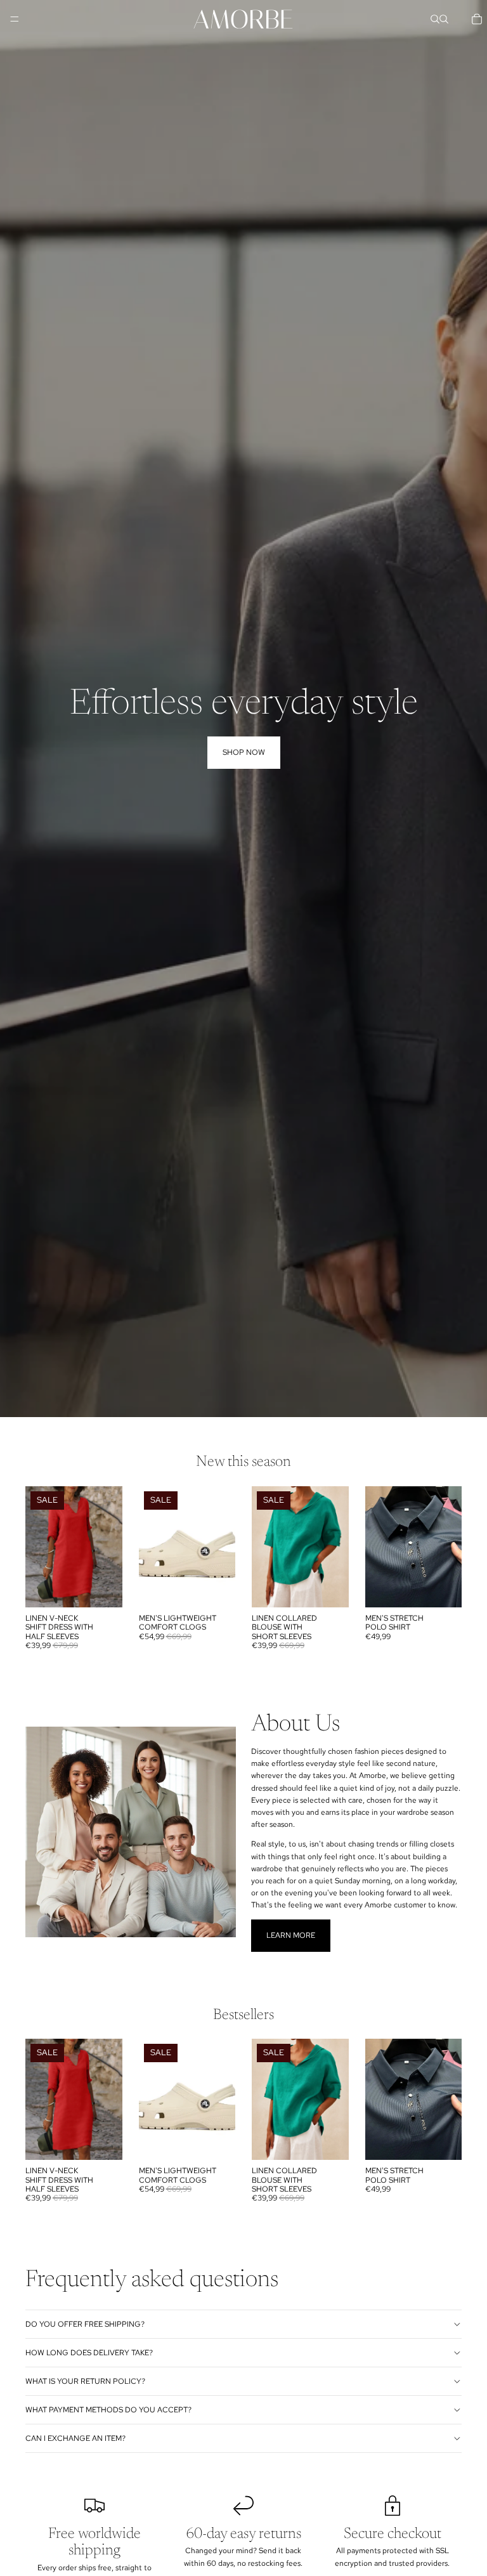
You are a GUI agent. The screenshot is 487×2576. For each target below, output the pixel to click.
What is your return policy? (85, 2381)
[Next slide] (221, 1546)
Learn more (291, 1935)
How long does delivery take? (89, 2353)
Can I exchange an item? (75, 2438)
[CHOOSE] (103, 1588)
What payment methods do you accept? (108, 2410)
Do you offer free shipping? (85, 2324)
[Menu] (15, 19)
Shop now (244, 752)
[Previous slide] (153, 1546)
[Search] (435, 19)
